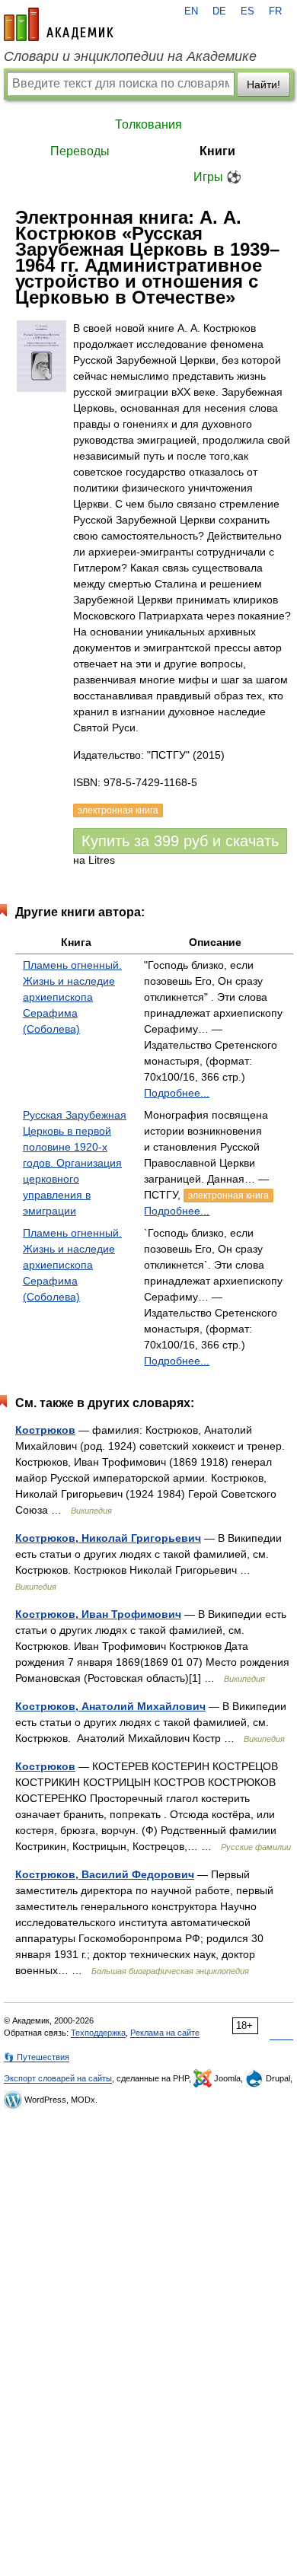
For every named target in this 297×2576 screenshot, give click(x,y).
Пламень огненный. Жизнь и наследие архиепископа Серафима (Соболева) (72, 997)
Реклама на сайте (165, 2033)
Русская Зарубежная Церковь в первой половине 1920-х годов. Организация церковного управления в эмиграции (75, 1163)
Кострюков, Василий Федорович (105, 1874)
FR (275, 11)
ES (247, 11)
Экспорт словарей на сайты (58, 2078)
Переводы (80, 151)
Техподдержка (98, 2033)
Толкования (148, 124)
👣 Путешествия (37, 2057)
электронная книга (228, 1196)
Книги (217, 151)
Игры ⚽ (217, 177)
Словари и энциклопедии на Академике (130, 56)
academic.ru (59, 24)
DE (219, 11)
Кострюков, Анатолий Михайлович (110, 1706)
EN (191, 11)
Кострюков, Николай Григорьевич (108, 1538)
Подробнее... (177, 1093)
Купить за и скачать (180, 841)
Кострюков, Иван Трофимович (98, 1614)
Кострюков (45, 1430)
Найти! (263, 84)
